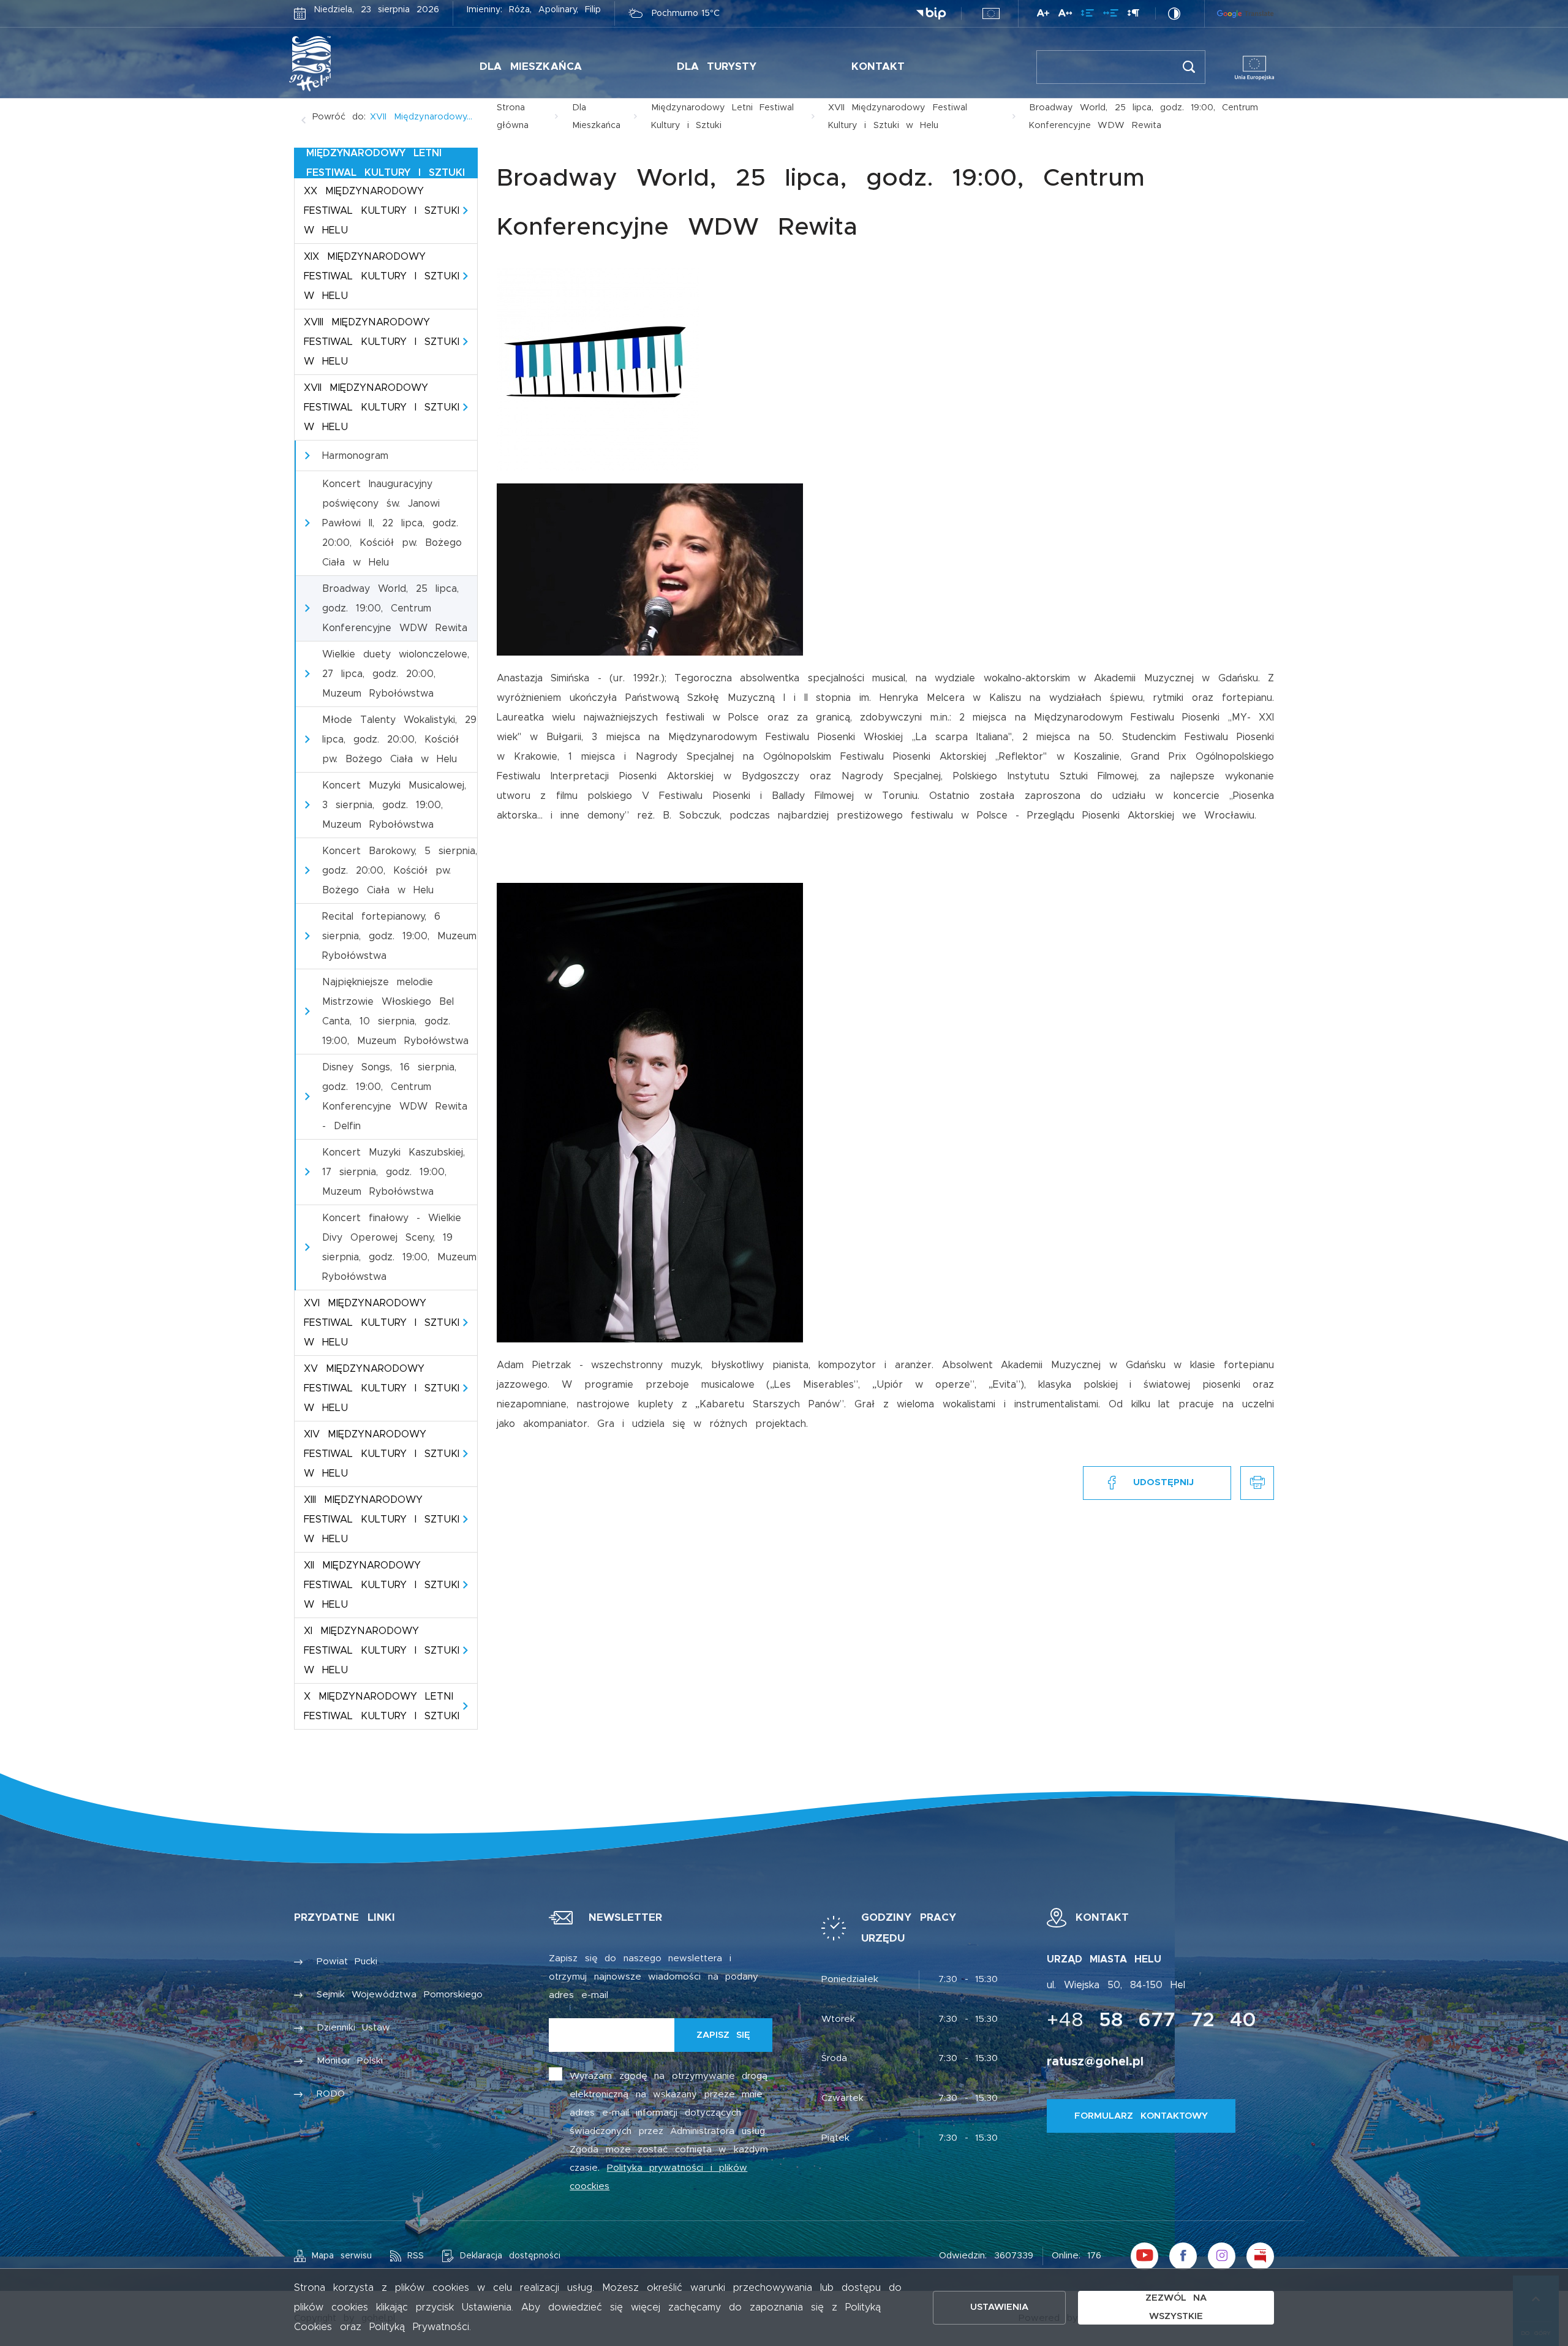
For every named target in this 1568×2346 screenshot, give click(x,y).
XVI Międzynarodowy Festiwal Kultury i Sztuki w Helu (382, 1323)
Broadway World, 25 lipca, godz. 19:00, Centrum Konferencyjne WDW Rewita (395, 608)
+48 (1151, 2021)
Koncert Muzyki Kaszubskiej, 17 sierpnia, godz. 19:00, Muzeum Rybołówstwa (394, 1172)
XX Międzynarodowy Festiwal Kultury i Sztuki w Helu (382, 211)
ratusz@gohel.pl (1095, 2062)
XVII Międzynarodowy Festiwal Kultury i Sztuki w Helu (382, 407)
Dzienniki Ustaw (354, 2028)
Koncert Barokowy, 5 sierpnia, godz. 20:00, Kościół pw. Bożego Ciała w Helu (400, 871)
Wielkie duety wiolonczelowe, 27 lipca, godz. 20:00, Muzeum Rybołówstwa (396, 674)
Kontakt (878, 66)
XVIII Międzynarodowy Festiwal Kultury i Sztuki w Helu (382, 342)
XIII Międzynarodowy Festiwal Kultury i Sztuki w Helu (382, 1519)
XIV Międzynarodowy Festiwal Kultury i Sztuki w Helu (382, 1454)
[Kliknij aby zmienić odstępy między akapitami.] (1133, 15)
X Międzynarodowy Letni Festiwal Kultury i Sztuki (382, 1706)
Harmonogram (355, 456)
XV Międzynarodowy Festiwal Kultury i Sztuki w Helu (382, 1388)
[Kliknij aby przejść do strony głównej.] (348, 64)
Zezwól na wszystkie (1176, 2307)
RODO (331, 2094)
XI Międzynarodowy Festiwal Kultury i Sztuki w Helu (382, 1651)
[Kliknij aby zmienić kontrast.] (1174, 13)
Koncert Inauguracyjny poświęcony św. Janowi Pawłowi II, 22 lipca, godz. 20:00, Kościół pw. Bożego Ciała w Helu (392, 523)
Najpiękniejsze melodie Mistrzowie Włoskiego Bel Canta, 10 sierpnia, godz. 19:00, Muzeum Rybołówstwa (395, 1012)
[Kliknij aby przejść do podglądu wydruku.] (1257, 1483)
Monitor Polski (350, 2061)
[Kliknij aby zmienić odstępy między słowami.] (1111, 15)
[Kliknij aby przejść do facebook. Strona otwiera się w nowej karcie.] (1183, 2256)
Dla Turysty (717, 66)
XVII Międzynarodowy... (421, 117)
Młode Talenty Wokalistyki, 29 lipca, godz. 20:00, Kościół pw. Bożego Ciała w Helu (399, 740)
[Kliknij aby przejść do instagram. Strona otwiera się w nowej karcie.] (1222, 2256)
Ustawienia (999, 2307)
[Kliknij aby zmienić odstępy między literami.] (1065, 15)
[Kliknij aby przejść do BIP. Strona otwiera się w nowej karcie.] (931, 14)
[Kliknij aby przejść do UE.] (991, 13)
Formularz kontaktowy (1141, 2116)
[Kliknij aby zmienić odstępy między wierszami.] (1087, 15)
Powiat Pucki (347, 1962)
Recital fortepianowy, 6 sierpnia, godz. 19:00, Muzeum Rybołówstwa (399, 936)
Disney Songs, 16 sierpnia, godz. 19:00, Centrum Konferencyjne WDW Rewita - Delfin (395, 1097)
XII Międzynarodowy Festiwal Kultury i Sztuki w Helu (382, 1585)
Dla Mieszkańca (531, 66)
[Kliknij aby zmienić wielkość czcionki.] (1043, 15)
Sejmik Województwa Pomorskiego (400, 1995)
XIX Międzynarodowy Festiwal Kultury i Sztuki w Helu (382, 276)
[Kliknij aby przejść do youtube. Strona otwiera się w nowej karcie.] (1144, 2256)
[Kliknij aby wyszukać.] (1189, 67)
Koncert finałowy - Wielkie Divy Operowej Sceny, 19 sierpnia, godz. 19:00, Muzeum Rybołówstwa (399, 1247)
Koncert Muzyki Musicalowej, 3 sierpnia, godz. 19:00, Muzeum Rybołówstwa (394, 805)
